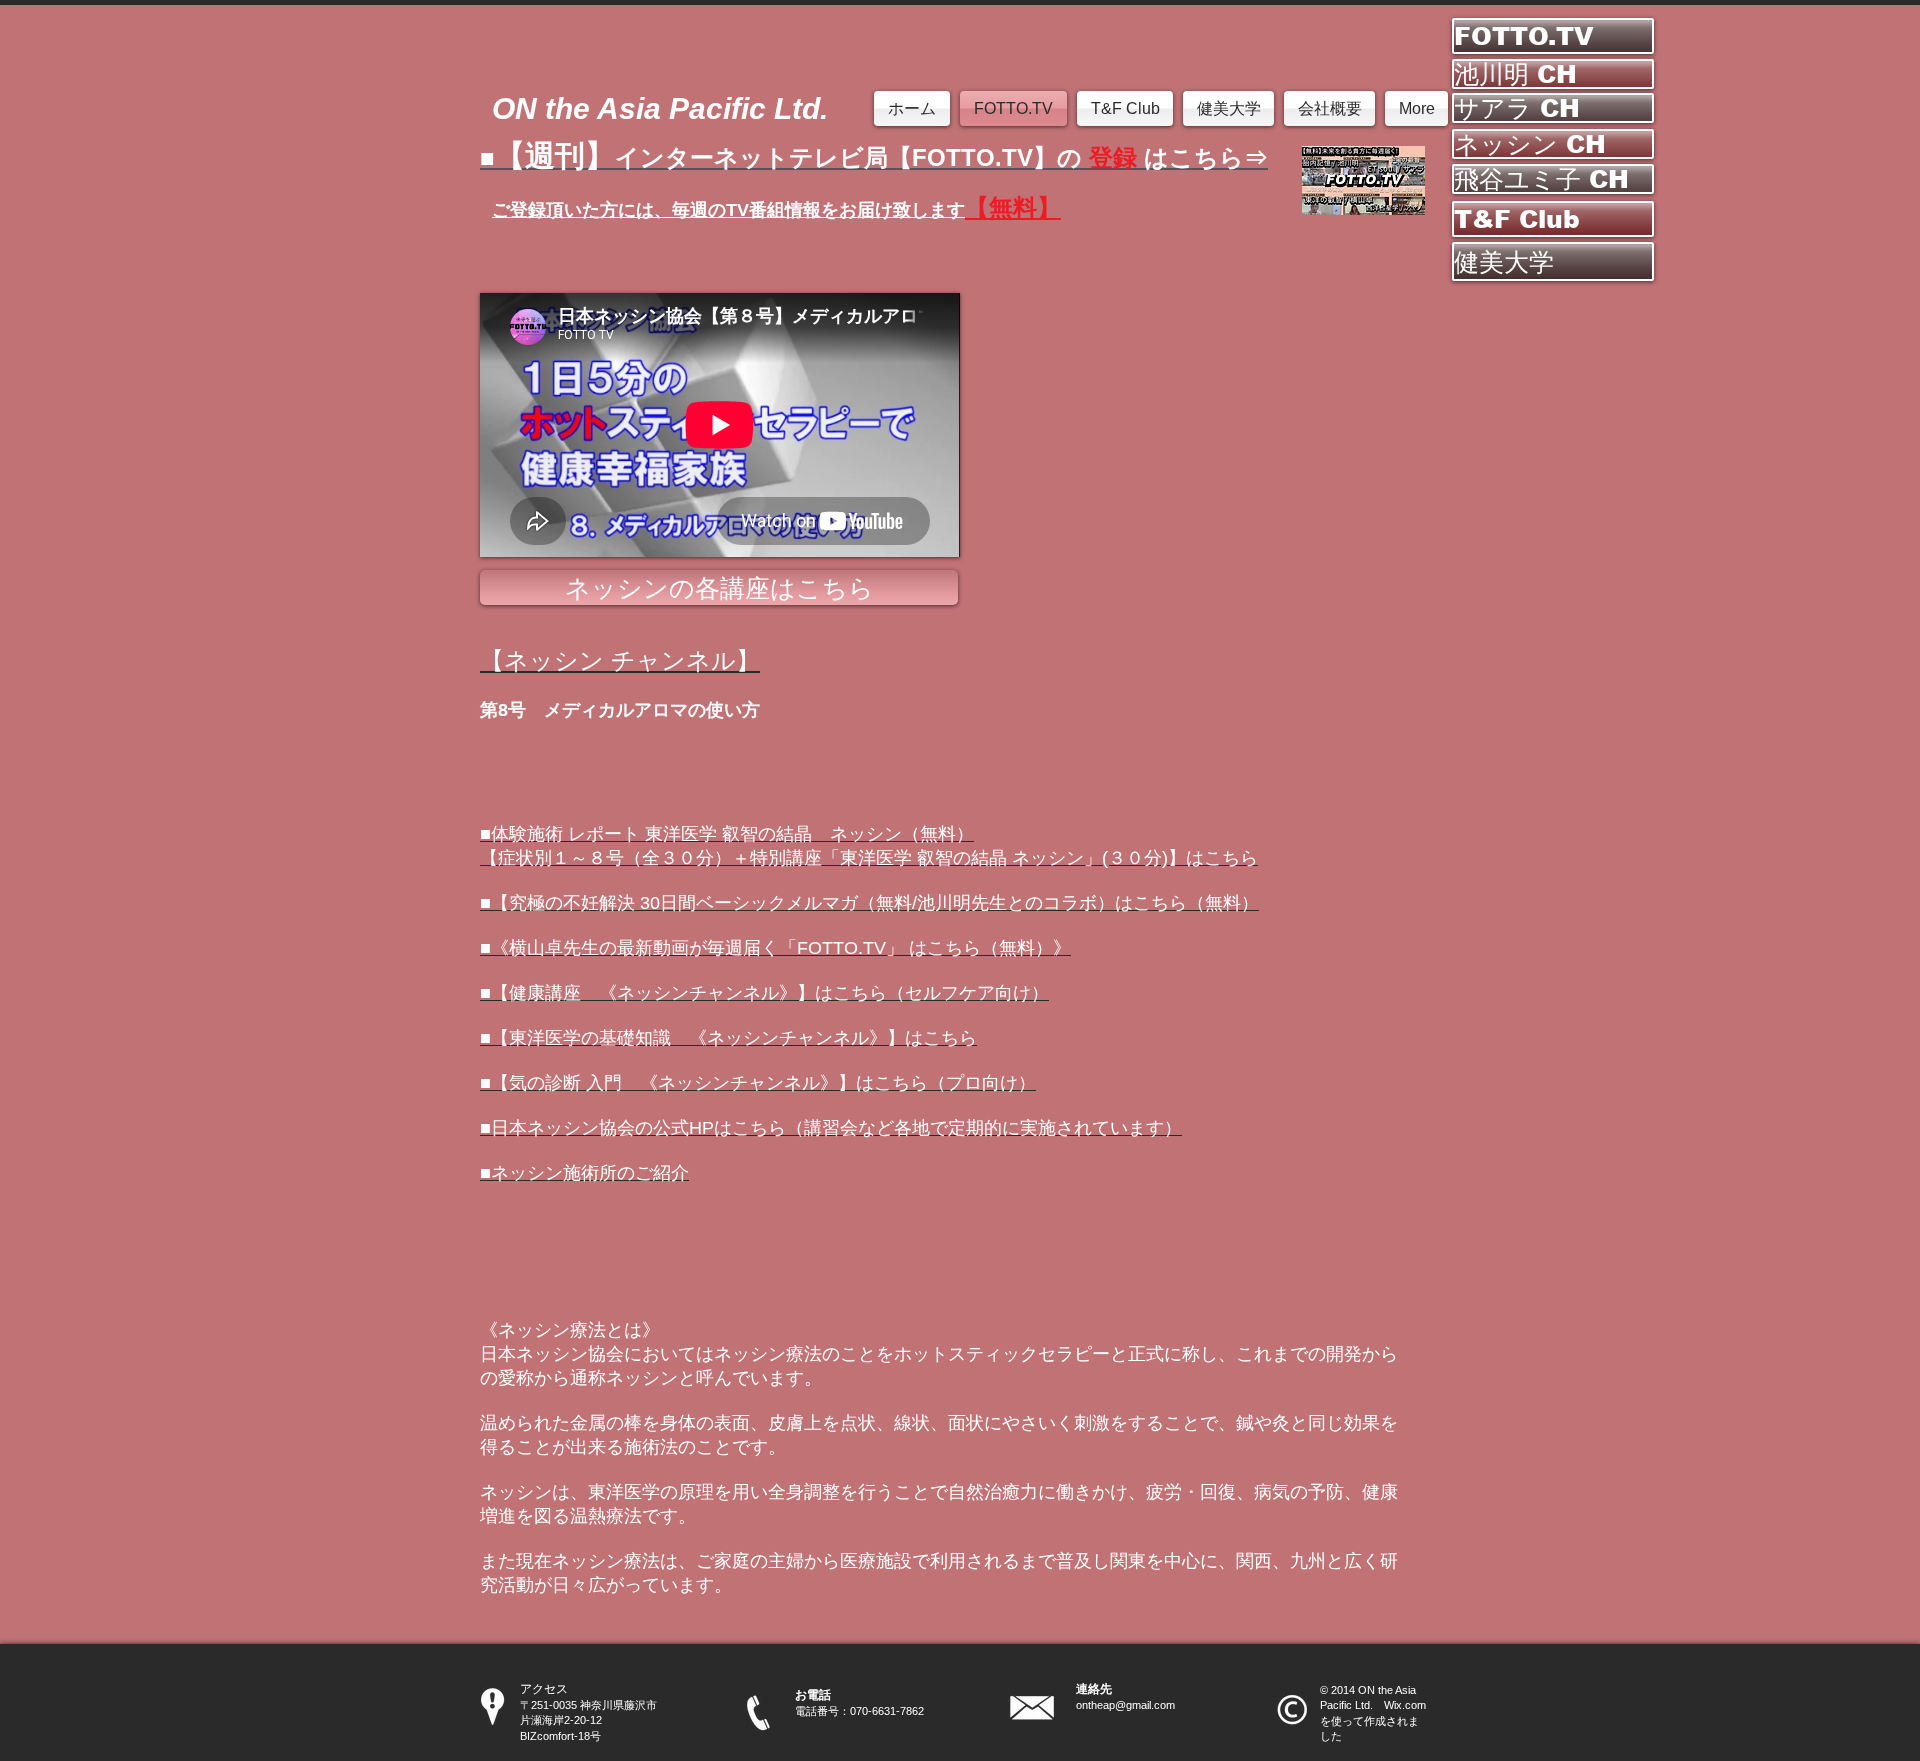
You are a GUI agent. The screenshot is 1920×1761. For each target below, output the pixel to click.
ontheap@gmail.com (1125, 1705)
